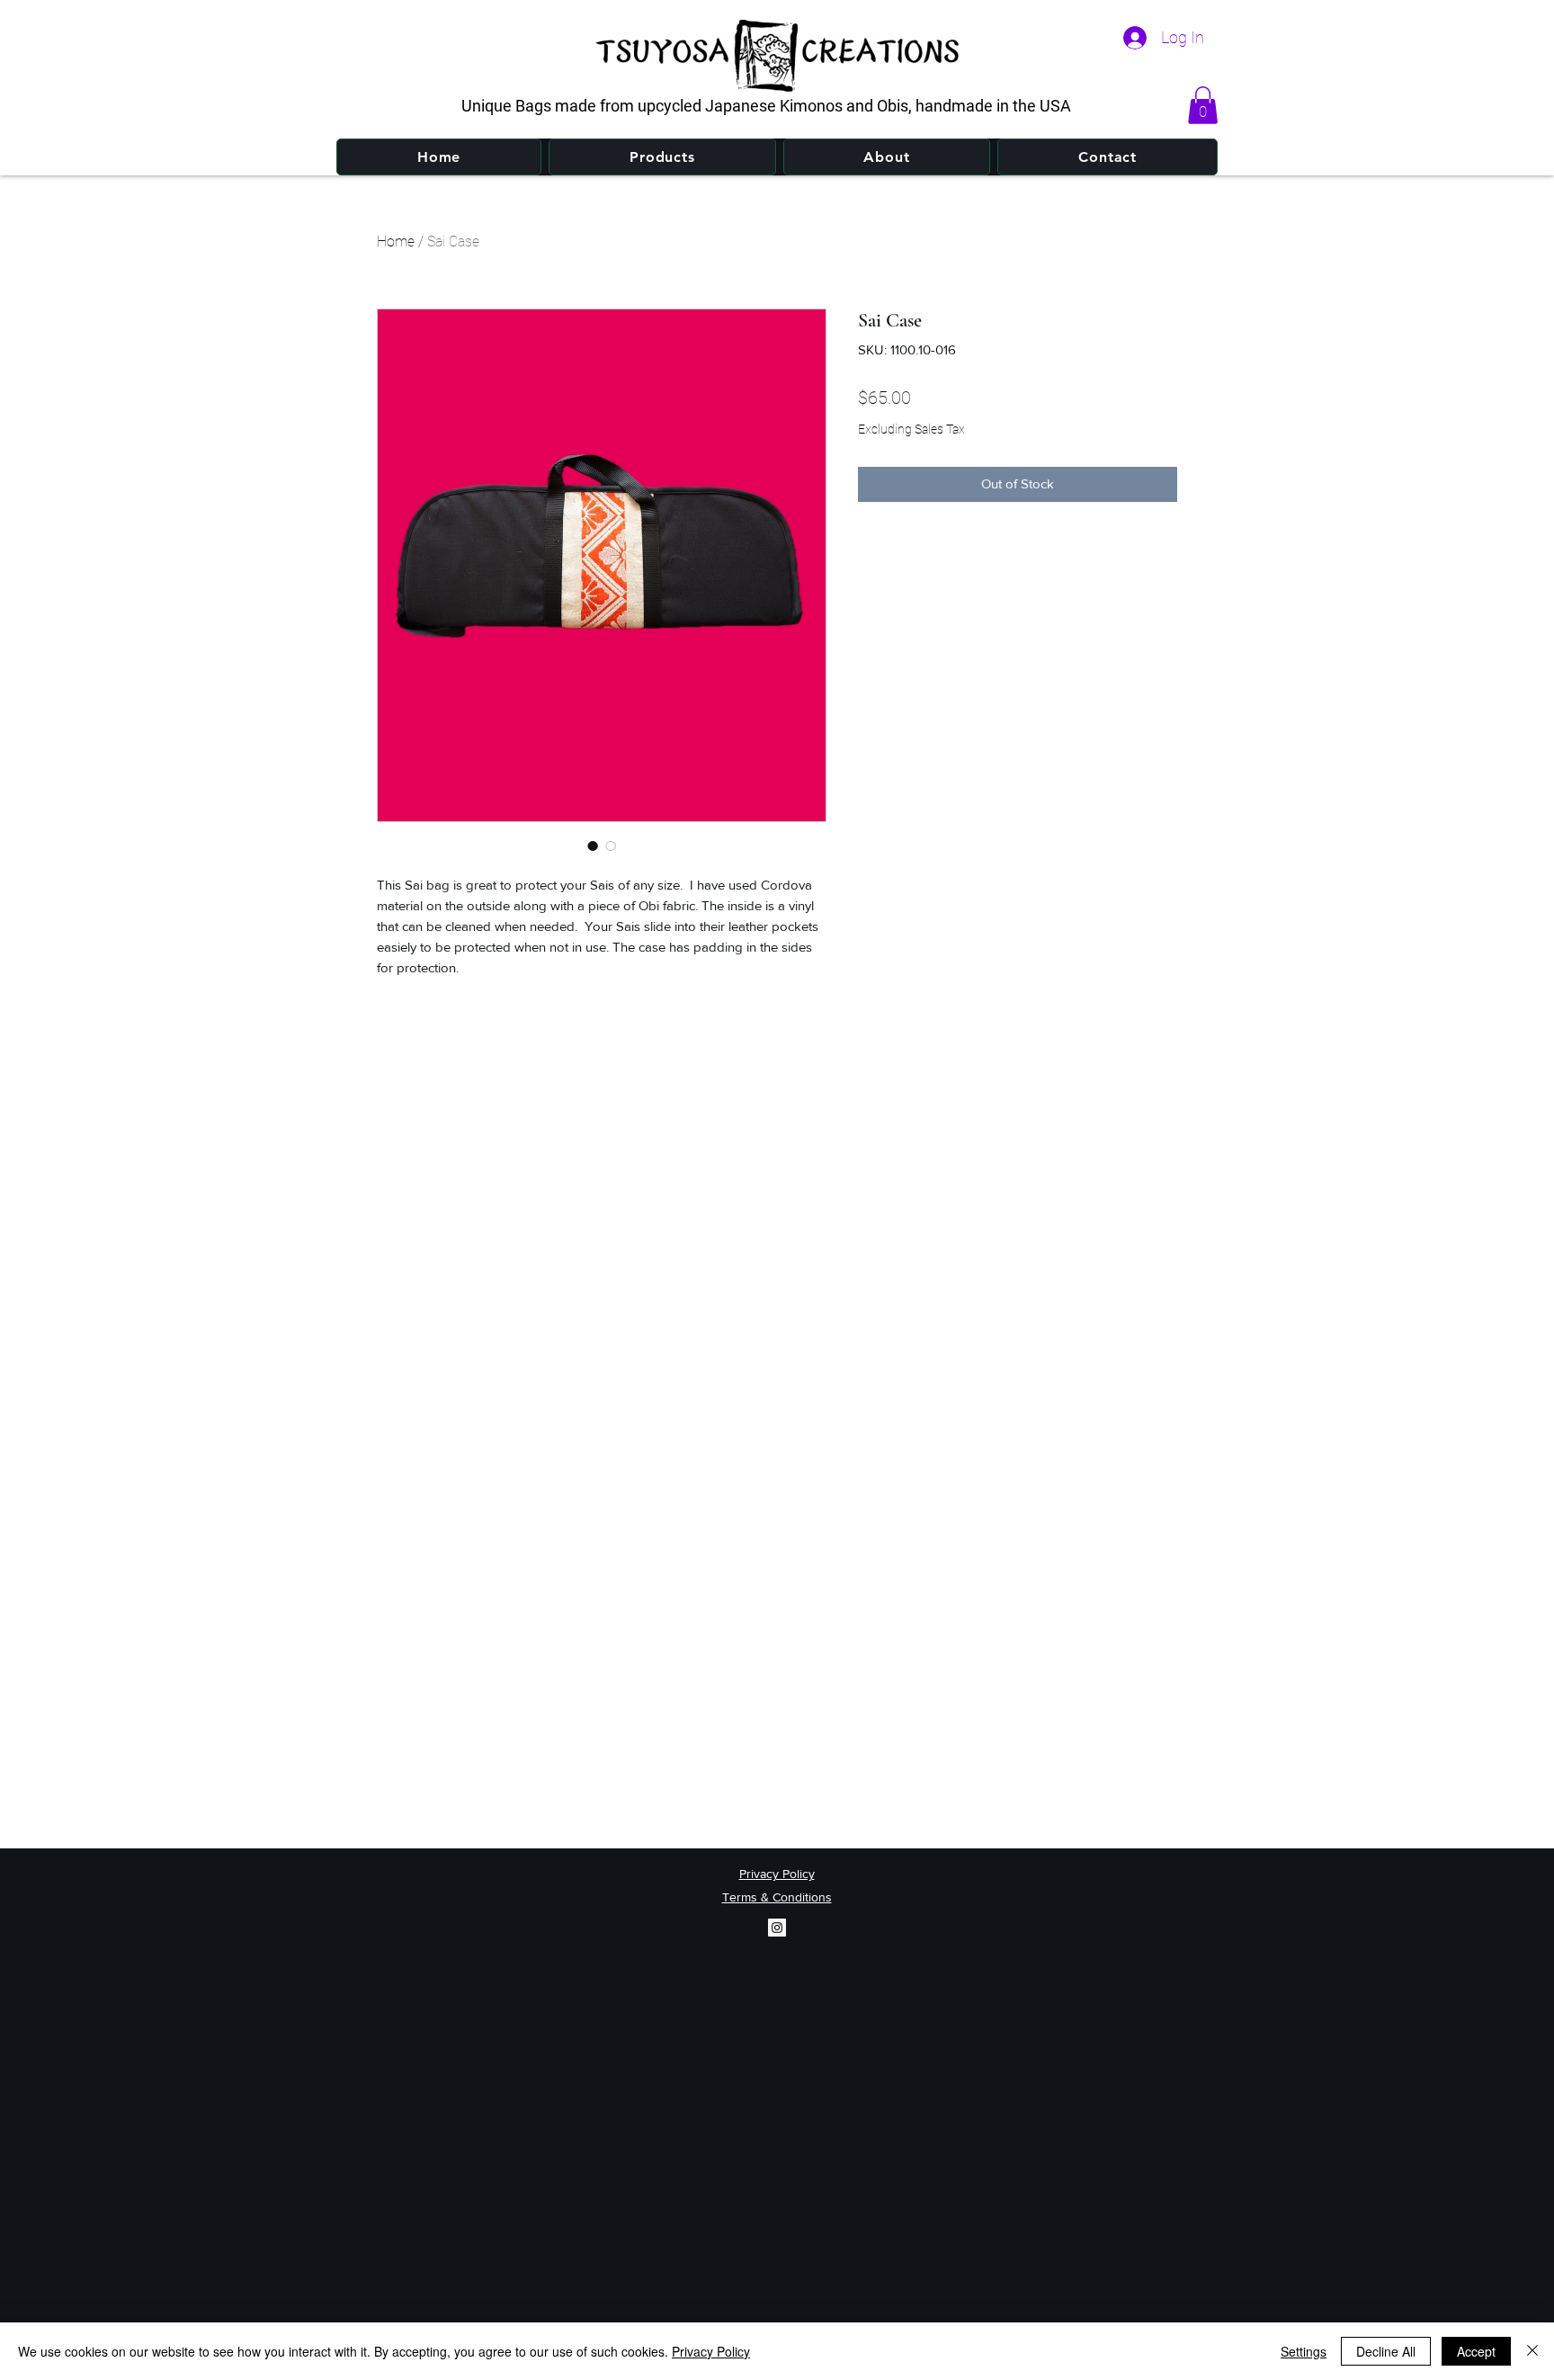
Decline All (1386, 2351)
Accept (1476, 2351)
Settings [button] (1304, 2351)
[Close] (1532, 2351)
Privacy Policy (711, 2351)
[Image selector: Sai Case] (593, 846)
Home (396, 242)
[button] (1203, 105)
